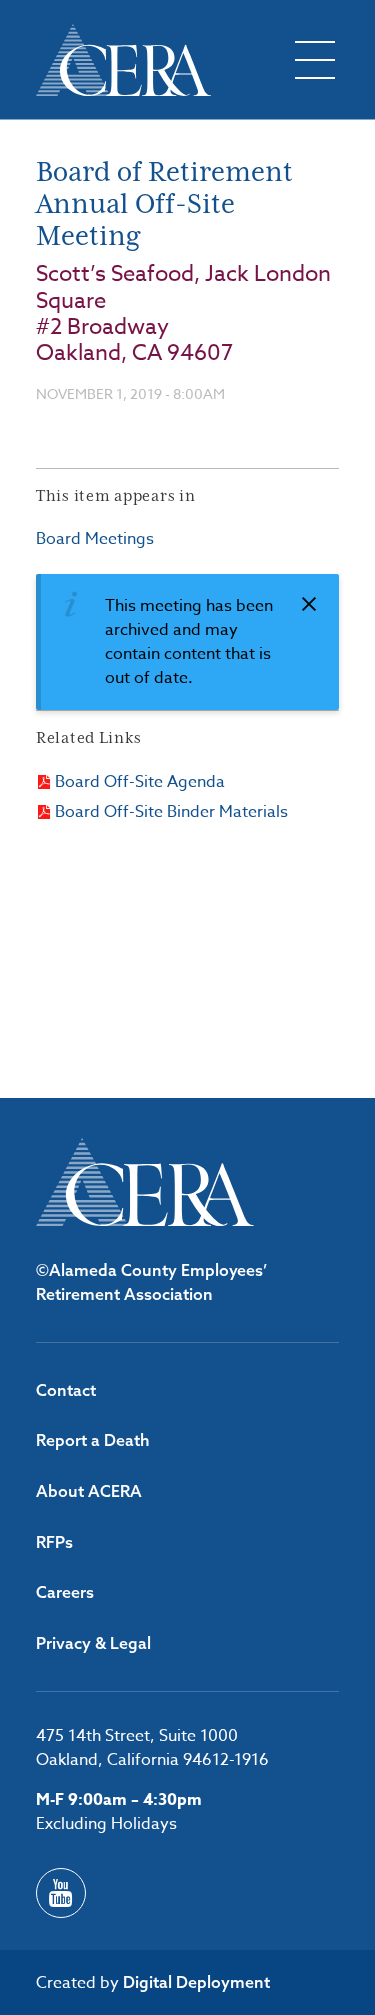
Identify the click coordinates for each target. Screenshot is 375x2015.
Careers (65, 1592)
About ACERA (89, 1491)
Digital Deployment (196, 1982)
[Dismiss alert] (309, 604)
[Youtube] (61, 1893)
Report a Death (93, 1440)
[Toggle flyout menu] (315, 60)
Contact (66, 1390)
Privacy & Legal (93, 1643)
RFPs (54, 1542)
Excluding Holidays (106, 1824)
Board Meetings (95, 539)
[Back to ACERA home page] (123, 60)
